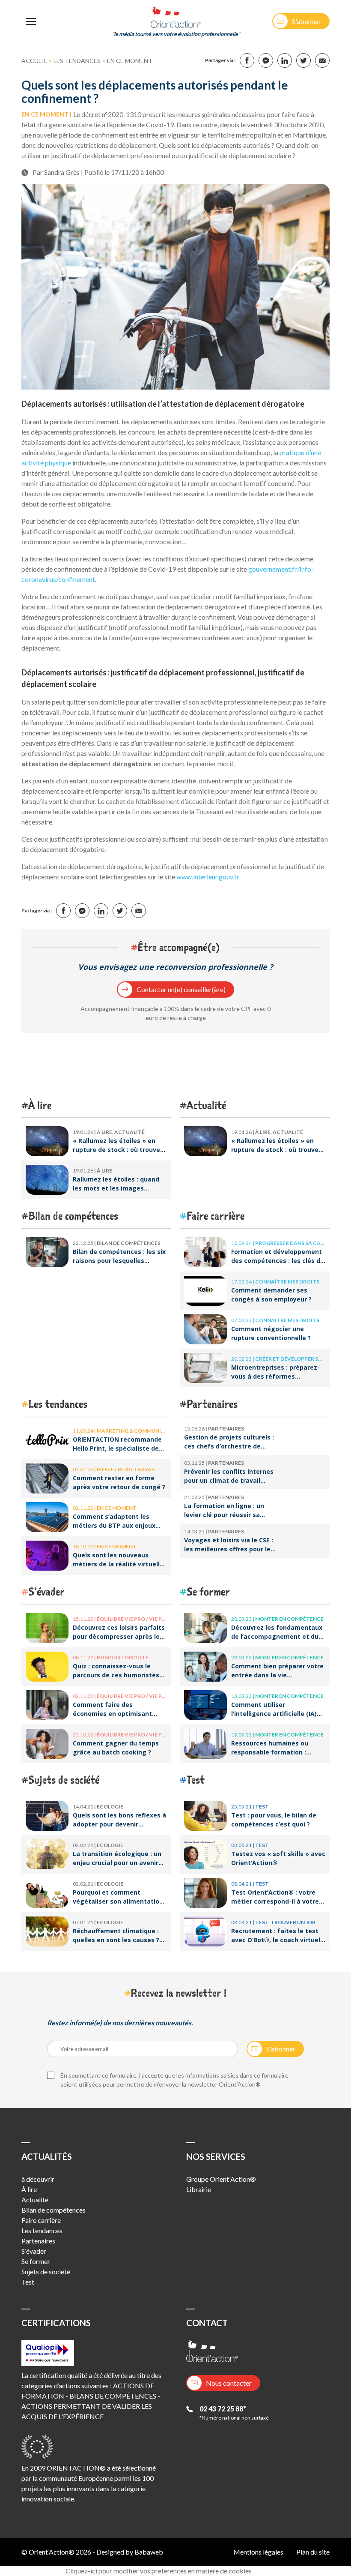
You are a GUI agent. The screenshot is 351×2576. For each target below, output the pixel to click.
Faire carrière (216, 1216)
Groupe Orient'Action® (221, 2179)
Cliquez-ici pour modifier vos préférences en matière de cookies (159, 2571)
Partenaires (212, 1404)
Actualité (206, 1105)
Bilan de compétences (73, 1216)
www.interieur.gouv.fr (208, 877)
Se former (208, 1591)
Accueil (34, 61)
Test (196, 1780)
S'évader (46, 1591)
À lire (40, 1105)
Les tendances (77, 61)
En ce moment (130, 61)
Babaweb (149, 2552)
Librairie (199, 2189)
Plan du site (313, 2552)
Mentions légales (258, 2552)
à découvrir (38, 2179)
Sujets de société (64, 1780)
